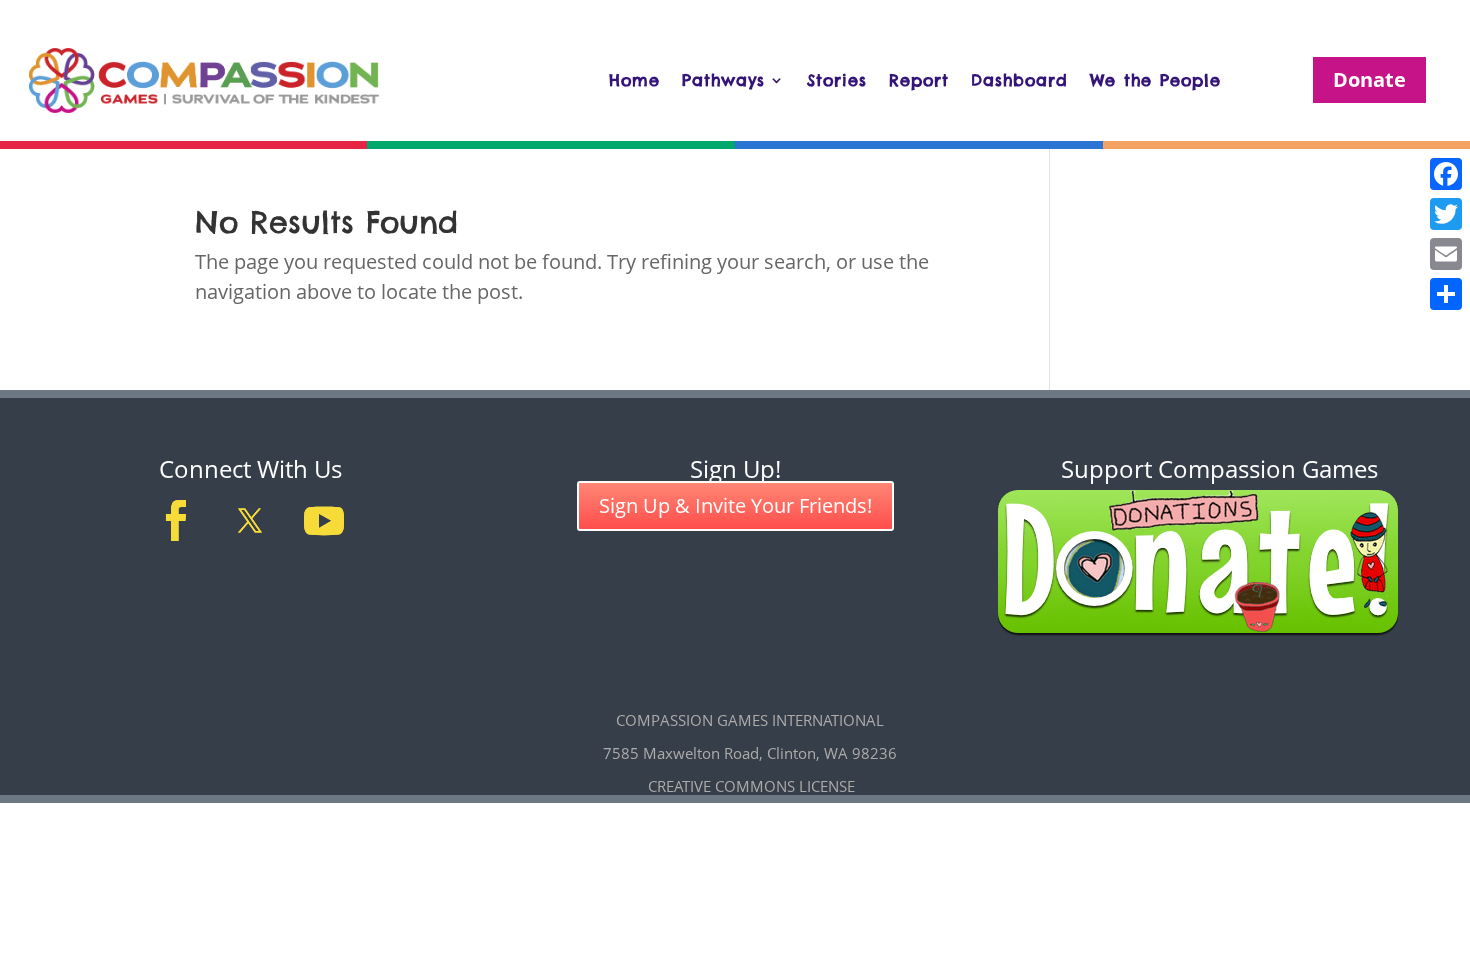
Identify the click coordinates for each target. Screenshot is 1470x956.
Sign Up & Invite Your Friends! (735, 505)
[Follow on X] (250, 521)
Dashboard (1019, 80)
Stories (837, 80)
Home (634, 80)
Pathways (723, 80)
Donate (1369, 79)
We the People (1155, 80)
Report (919, 80)
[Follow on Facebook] (176, 521)
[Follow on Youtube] (324, 521)
